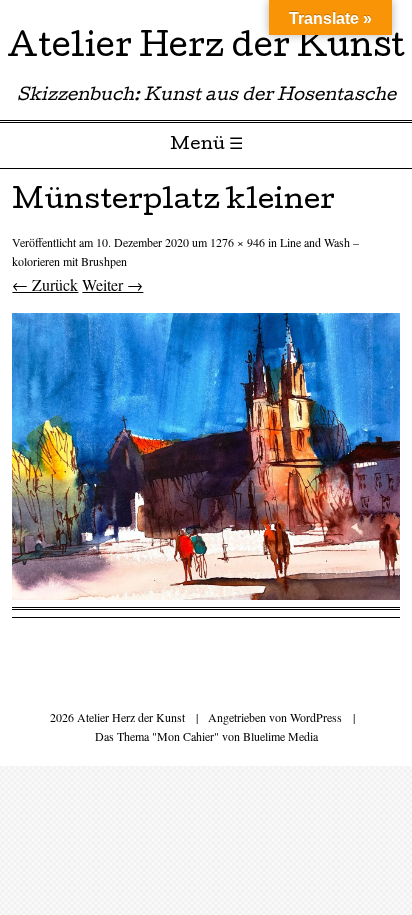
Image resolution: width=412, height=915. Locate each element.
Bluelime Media (280, 736)
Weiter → (112, 284)
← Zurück (45, 284)
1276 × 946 (237, 242)
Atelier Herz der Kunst (206, 49)
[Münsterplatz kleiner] (205, 593)
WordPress (316, 717)
